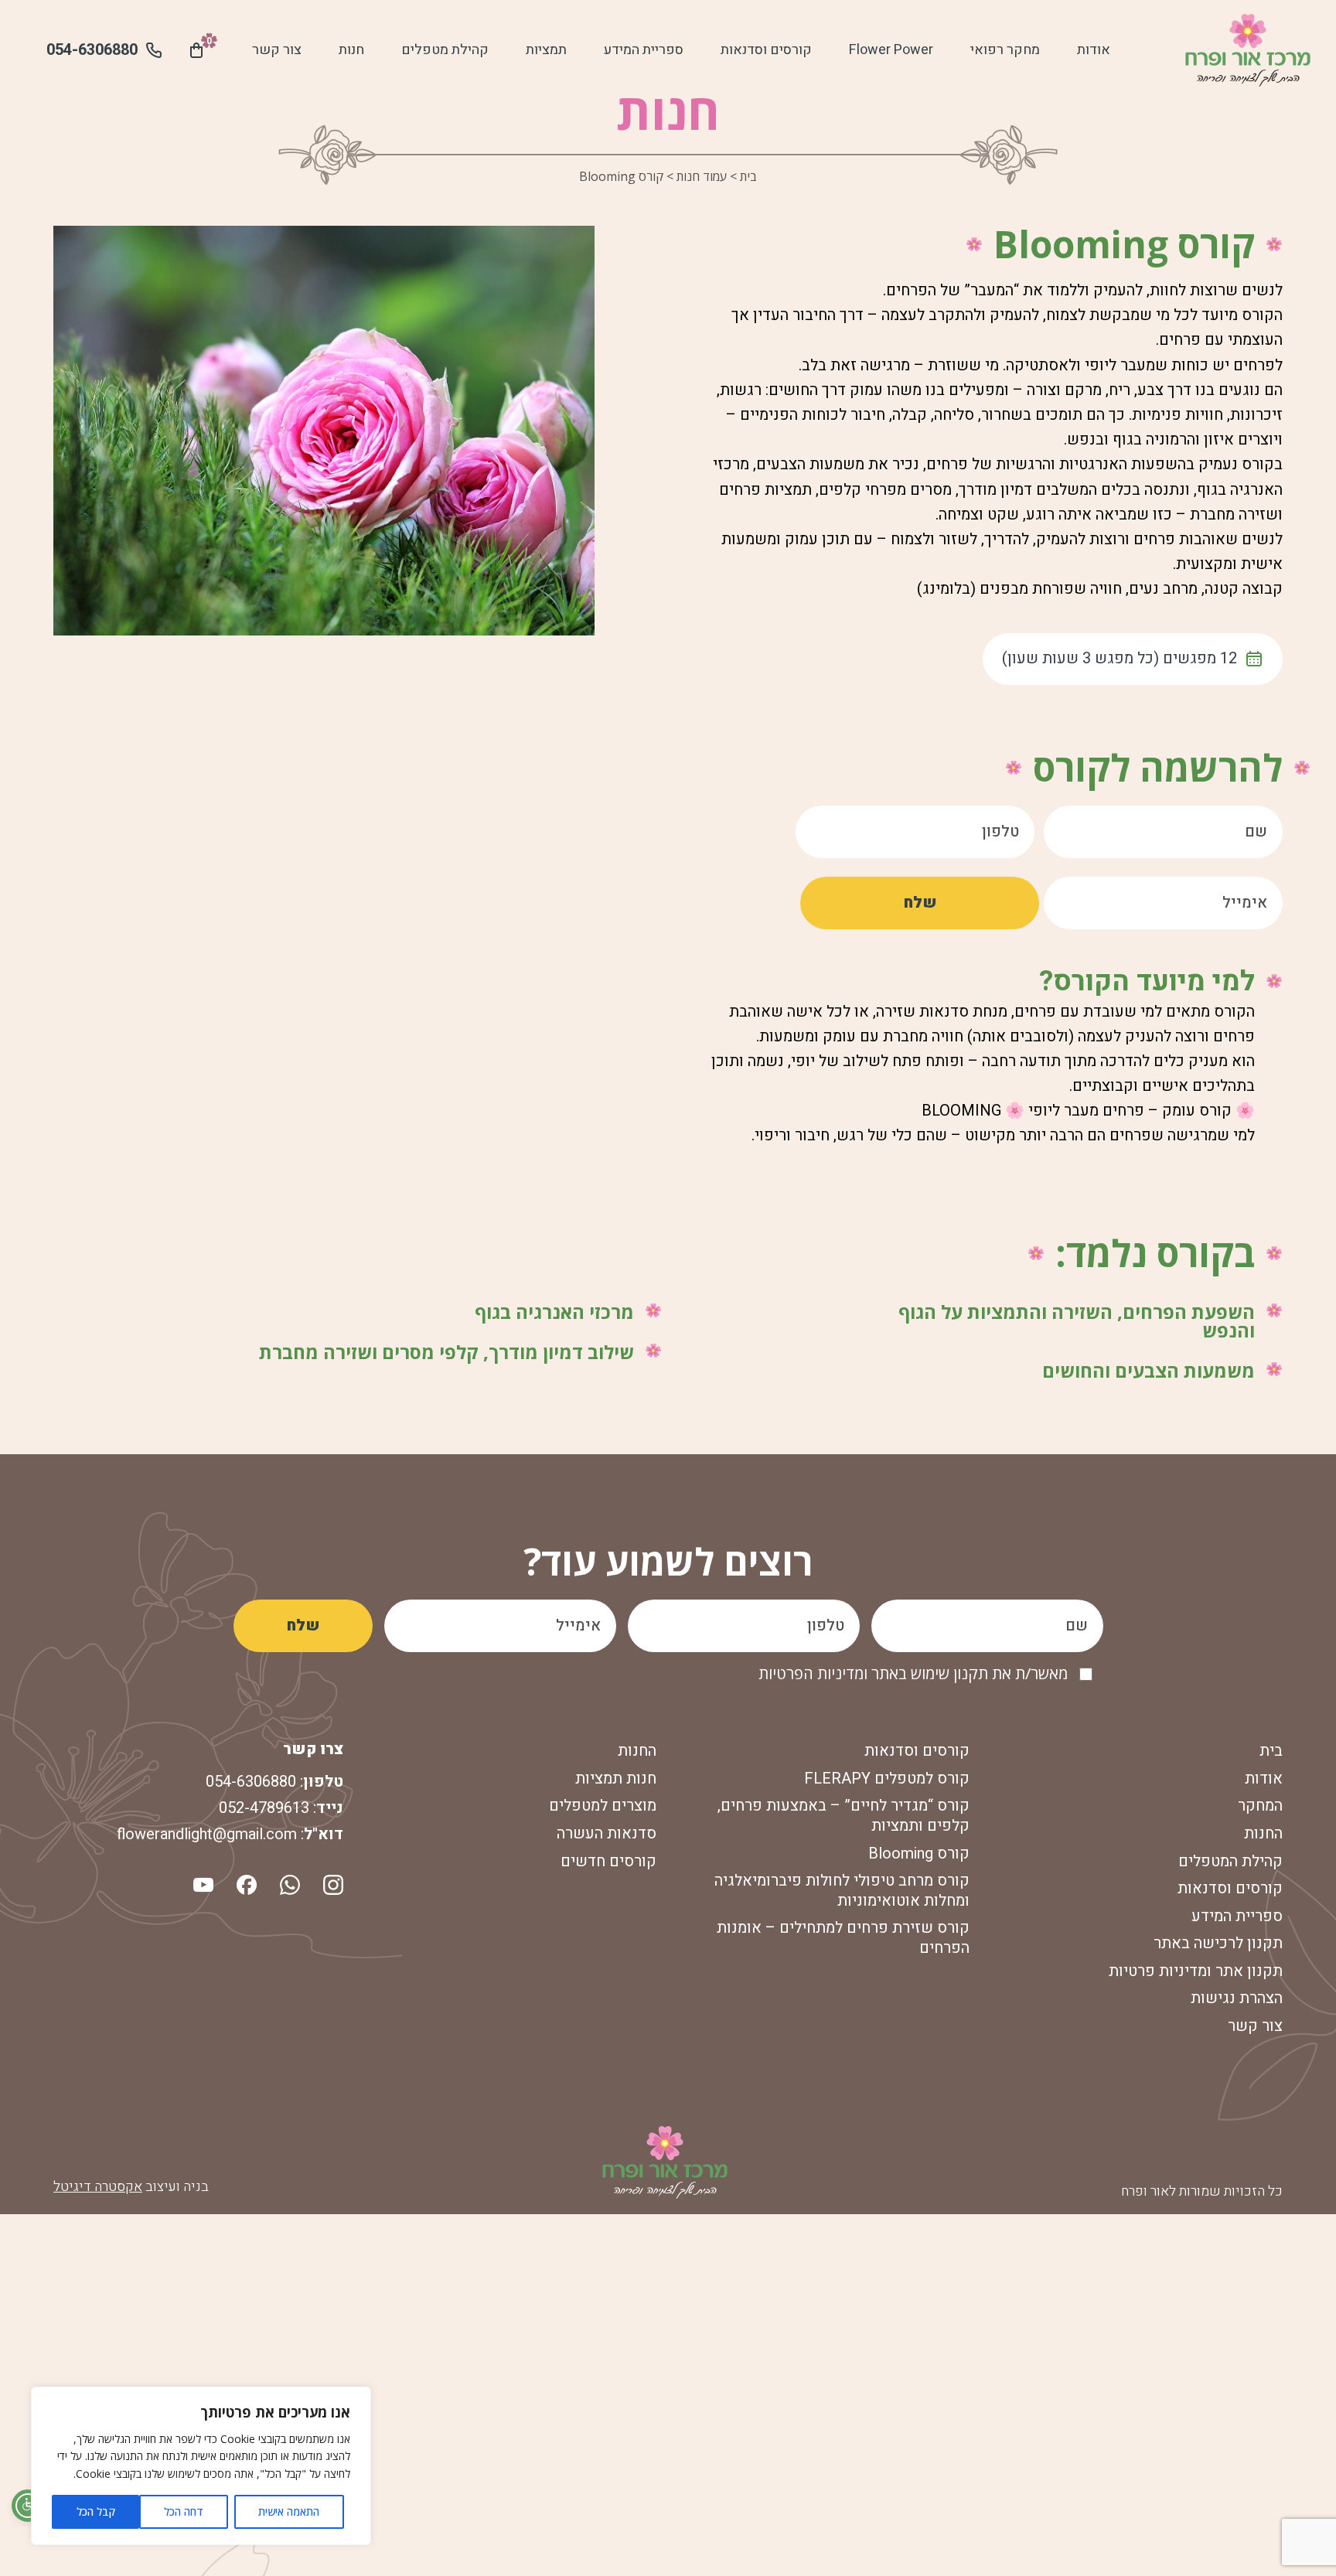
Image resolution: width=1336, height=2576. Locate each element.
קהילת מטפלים (445, 50)
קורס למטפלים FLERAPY (887, 1779)
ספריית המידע (644, 50)
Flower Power (891, 50)
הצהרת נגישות (1237, 1998)
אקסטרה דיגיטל (98, 2187)
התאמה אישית (289, 2511)
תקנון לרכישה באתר (1218, 1943)
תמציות (546, 50)
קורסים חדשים (608, 1861)
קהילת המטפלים (1230, 1861)
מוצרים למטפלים (603, 1806)
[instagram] (332, 1883)
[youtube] (203, 1883)
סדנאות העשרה (607, 1833)
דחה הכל (184, 2511)
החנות (1263, 1833)
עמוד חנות (702, 176)
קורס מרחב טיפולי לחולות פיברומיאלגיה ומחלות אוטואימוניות (842, 1891)
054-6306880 (251, 1782)
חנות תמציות (616, 1779)
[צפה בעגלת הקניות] (196, 50)
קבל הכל (96, 2511)
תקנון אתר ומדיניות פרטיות (1196, 1971)
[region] (201, 2466)
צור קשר (277, 50)
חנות (351, 50)
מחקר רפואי (1005, 50)
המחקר (1260, 1806)
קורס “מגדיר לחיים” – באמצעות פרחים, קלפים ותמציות (844, 1816)
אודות (1094, 50)
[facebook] (245, 1883)
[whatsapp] (288, 1883)
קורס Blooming (919, 1854)
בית (748, 176)
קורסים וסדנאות (766, 50)
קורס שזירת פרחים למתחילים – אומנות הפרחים (843, 1938)
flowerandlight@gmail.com (207, 1834)
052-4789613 (264, 1808)
